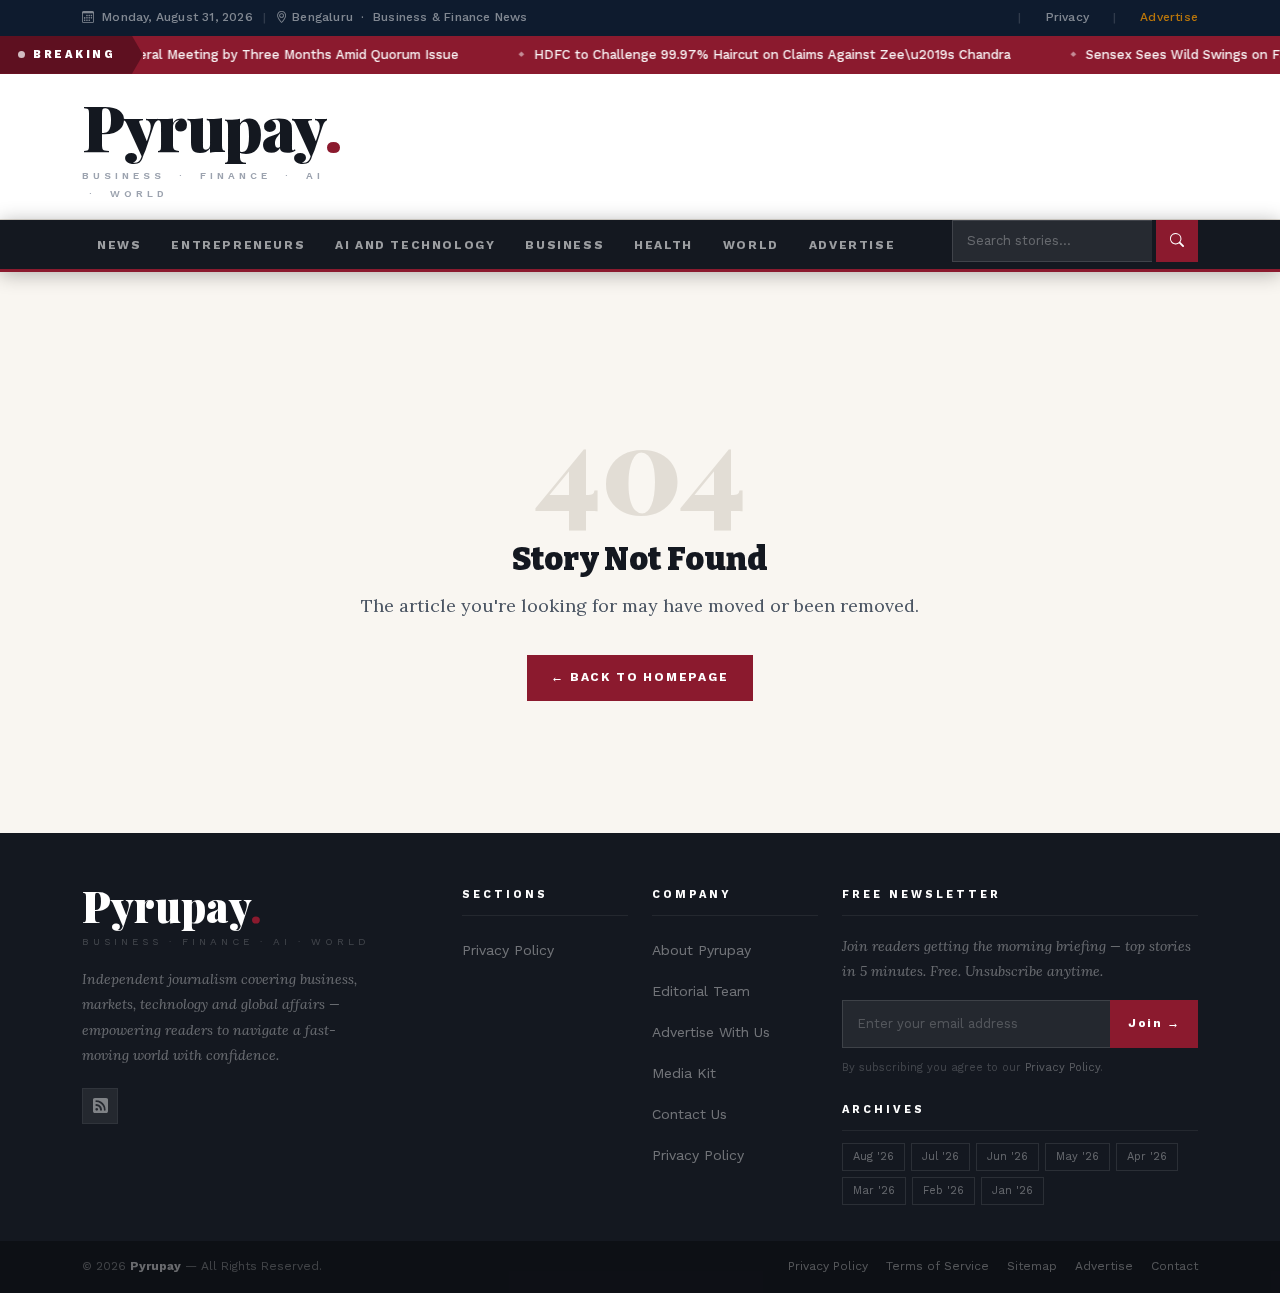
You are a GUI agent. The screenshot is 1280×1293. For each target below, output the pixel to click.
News (119, 245)
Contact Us (689, 1114)
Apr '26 (1147, 1156)
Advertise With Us (711, 1032)
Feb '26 (943, 1190)
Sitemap (1032, 1266)
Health (663, 245)
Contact (1174, 1266)
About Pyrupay (701, 950)
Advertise (1169, 17)
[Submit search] (1177, 240)
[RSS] (100, 1106)
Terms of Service (937, 1266)
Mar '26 (874, 1190)
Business (564, 245)
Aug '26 (873, 1156)
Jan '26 (1012, 1190)
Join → (1154, 1023)
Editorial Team (701, 991)
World (751, 245)
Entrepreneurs (238, 245)
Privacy (1067, 17)
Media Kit (684, 1073)
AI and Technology (415, 245)
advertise (852, 245)
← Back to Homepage (639, 677)
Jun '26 (1007, 1156)
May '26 (1077, 1156)
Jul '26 (940, 1156)
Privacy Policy (508, 950)
